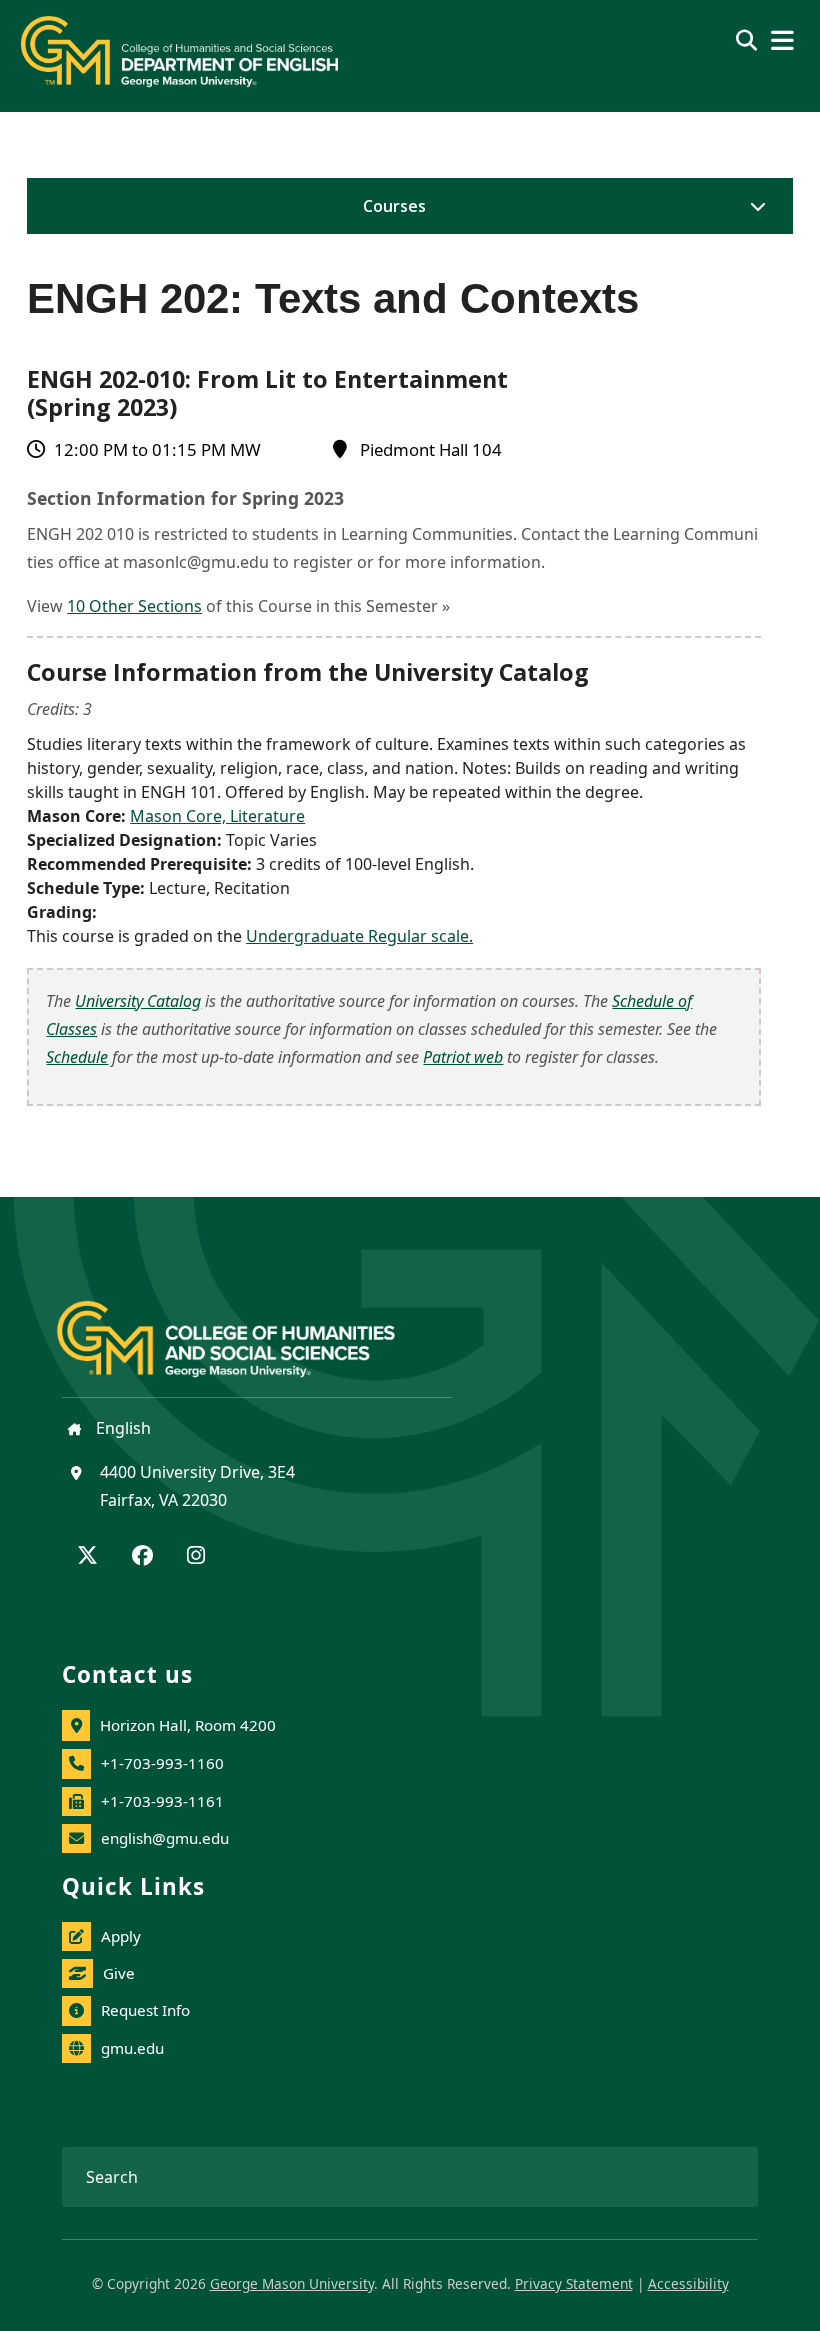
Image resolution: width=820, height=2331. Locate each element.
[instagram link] (196, 1557)
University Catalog (138, 1001)
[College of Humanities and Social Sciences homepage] (246, 1327)
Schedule (77, 1057)
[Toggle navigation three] (782, 40)
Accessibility (688, 2283)
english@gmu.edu (165, 1838)
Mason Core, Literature (217, 816)
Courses (394, 206)
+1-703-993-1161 (162, 1801)
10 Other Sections (134, 606)
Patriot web (463, 1057)
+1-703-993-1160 (162, 1763)
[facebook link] (142, 1557)
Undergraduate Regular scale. (359, 936)
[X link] (87, 1557)
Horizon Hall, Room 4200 (188, 1725)
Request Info (145, 2010)
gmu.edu (132, 2048)
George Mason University (292, 2283)
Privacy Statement (574, 2283)
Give (119, 1973)
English (121, 1428)
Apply (121, 1936)
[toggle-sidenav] (753, 206)
